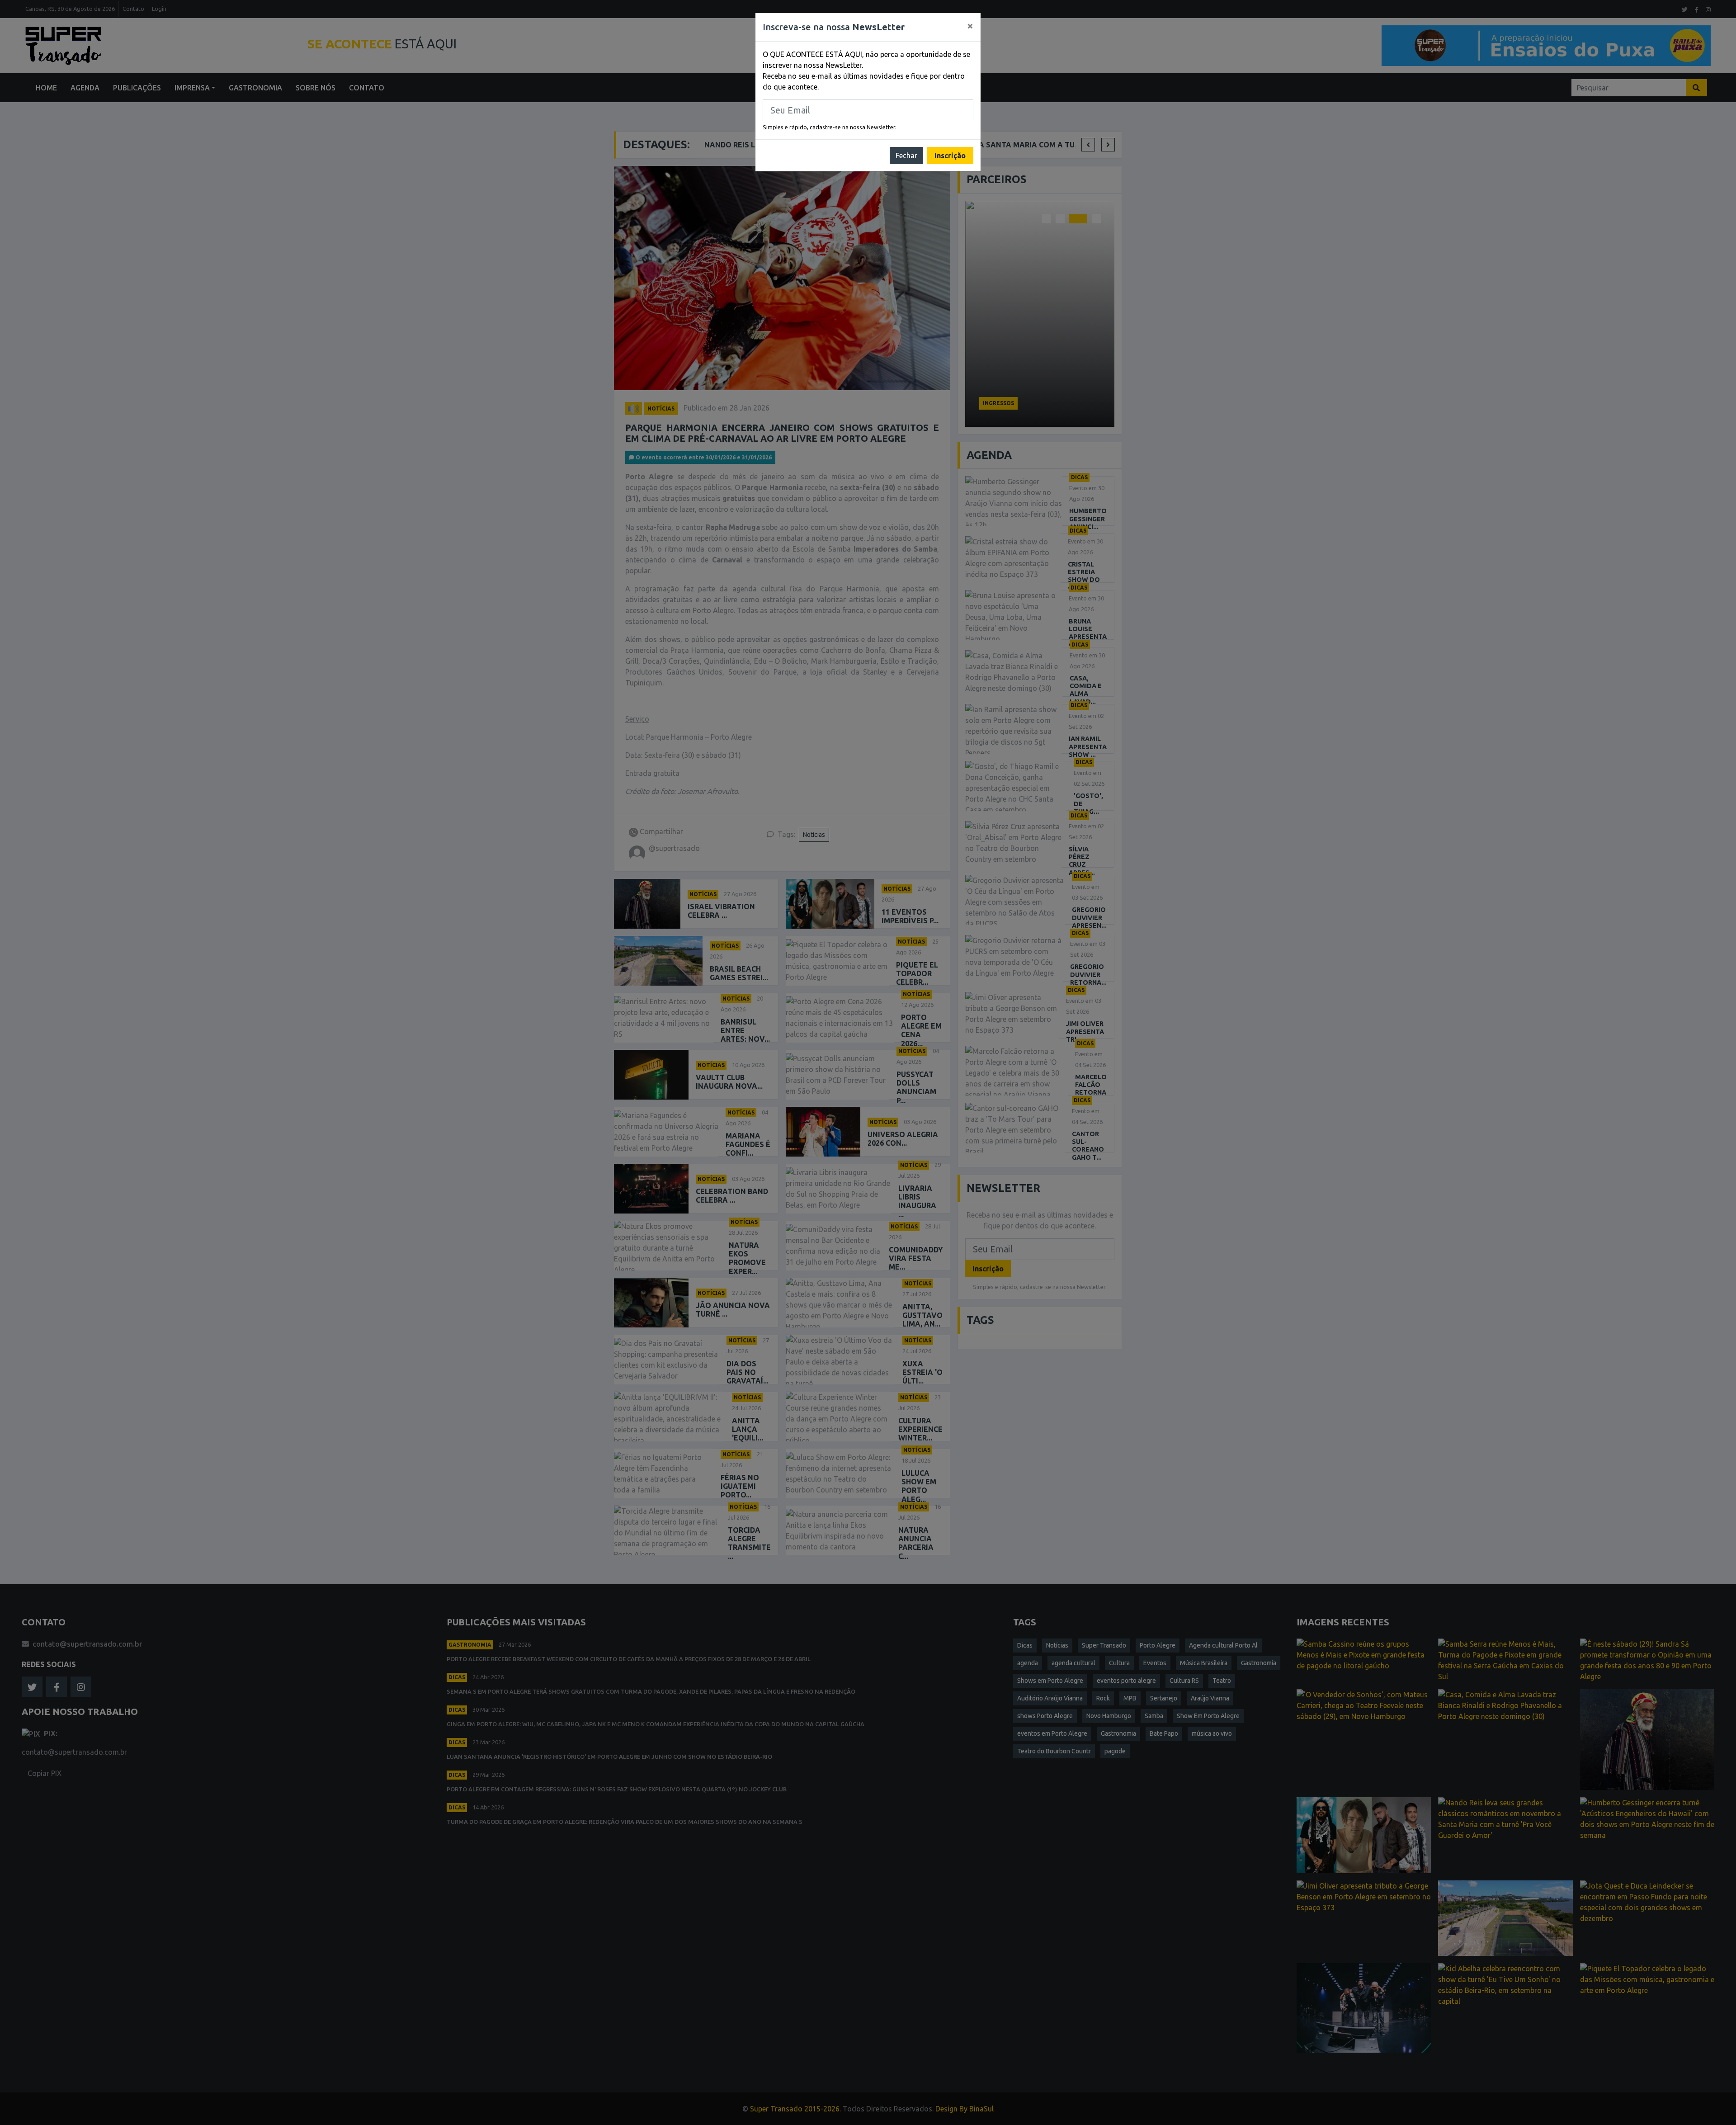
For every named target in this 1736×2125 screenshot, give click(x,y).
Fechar (906, 156)
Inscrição (950, 156)
